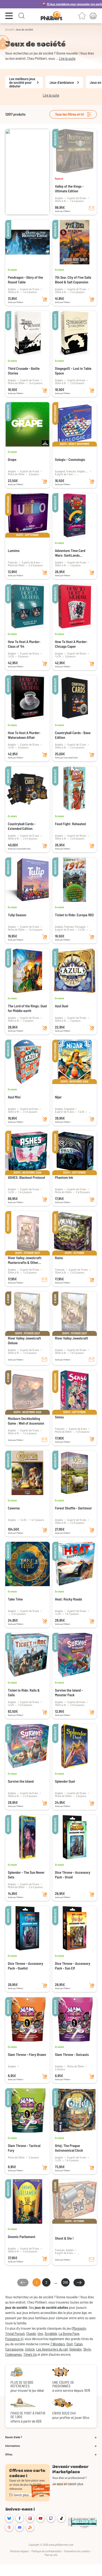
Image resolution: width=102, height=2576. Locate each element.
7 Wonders (58, 2344)
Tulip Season (17, 915)
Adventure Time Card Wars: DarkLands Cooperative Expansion (72, 553)
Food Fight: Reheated (70, 824)
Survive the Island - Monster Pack (69, 1692)
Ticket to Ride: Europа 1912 (74, 915)
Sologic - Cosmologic (70, 459)
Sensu (59, 1417)
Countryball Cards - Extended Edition (22, 826)
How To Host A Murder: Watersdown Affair (24, 735)
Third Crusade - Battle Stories (24, 371)
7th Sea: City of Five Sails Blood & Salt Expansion (73, 280)
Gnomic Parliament (22, 2237)
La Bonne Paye (69, 2333)
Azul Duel (61, 1006)
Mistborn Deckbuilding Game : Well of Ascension (26, 1421)
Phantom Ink (64, 1177)
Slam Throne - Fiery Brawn (27, 2054)
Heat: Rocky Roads (69, 1599)
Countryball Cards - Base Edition (73, 735)
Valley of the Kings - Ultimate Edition (69, 189)
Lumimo (14, 551)
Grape (12, 459)
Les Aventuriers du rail (52, 2349)
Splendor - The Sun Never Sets (26, 1875)
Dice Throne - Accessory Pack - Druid (73, 1875)
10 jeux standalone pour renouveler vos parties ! (58, 4)
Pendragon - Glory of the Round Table (25, 280)
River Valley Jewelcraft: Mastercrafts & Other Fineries (25, 1260)
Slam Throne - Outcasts (72, 2054)
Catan (78, 2344)
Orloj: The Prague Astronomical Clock (69, 2148)
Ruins (59, 1258)
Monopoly (79, 2328)
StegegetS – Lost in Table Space (73, 371)
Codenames (13, 2354)
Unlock (30, 2349)
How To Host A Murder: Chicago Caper (71, 644)
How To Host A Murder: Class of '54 (24, 644)
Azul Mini (14, 1097)
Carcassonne (14, 2349)
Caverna (14, 1508)
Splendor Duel (65, 1781)
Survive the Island (21, 1781)
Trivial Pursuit (15, 2333)
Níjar (58, 1097)
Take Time (15, 1599)
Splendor (76, 2349)
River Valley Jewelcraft (72, 1338)
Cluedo (31, 2333)
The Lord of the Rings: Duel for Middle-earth (27, 1008)
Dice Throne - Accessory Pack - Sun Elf (73, 1966)
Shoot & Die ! (64, 2238)
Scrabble (51, 2333)
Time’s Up (30, 2354)
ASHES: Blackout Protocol (26, 1177)
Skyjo (87, 2349)
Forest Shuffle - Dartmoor (73, 1508)
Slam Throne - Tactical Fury (24, 2148)
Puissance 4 (14, 2339)
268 (65, 2282)
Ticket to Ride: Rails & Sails (24, 1692)
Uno (40, 2333)
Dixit (70, 2344)
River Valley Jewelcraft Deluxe (24, 1340)
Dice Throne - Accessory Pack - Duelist (25, 1966)
